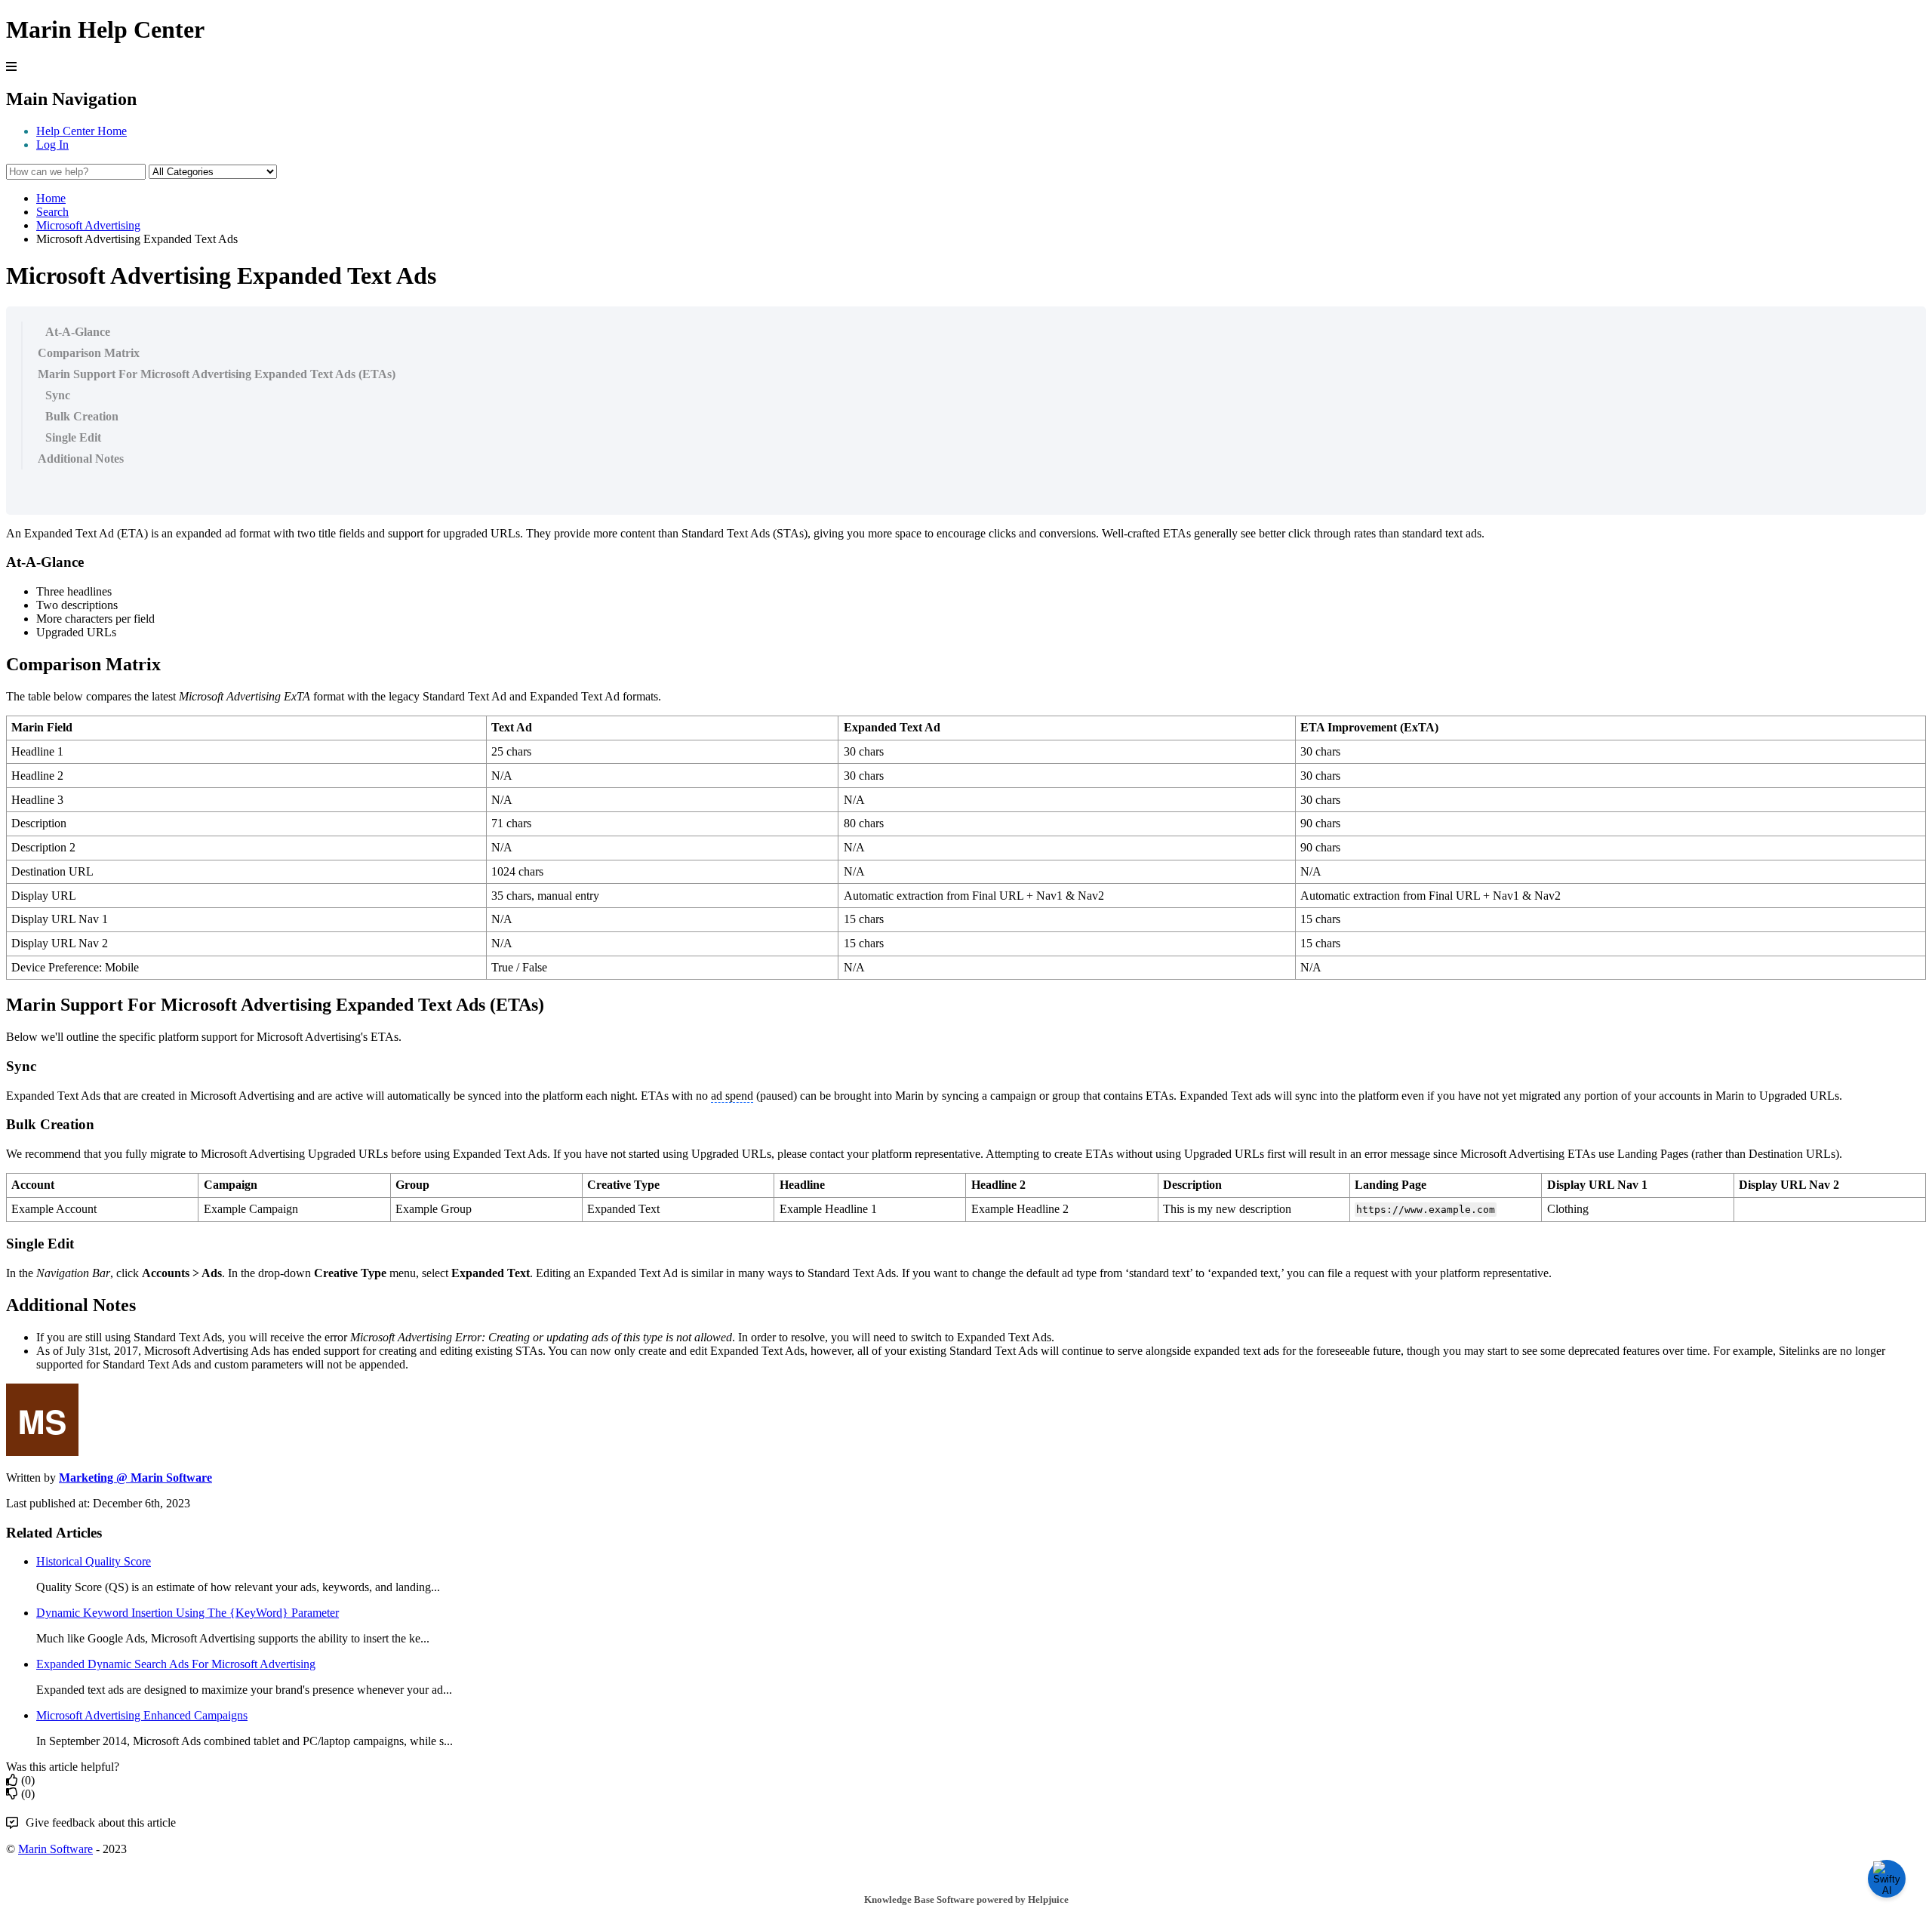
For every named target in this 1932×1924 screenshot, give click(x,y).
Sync (58, 395)
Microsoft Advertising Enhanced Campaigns (142, 1715)
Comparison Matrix (89, 353)
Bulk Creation (82, 416)
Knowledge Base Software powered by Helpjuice (966, 1899)
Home (51, 198)
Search (52, 212)
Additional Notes (81, 459)
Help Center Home (82, 131)
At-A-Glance (78, 332)
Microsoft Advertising (88, 225)
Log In (52, 145)
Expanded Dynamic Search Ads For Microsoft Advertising (176, 1664)
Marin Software (55, 1849)
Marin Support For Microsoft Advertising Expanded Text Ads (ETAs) (217, 374)
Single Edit (73, 437)
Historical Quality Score (94, 1561)
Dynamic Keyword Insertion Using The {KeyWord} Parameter (188, 1613)
